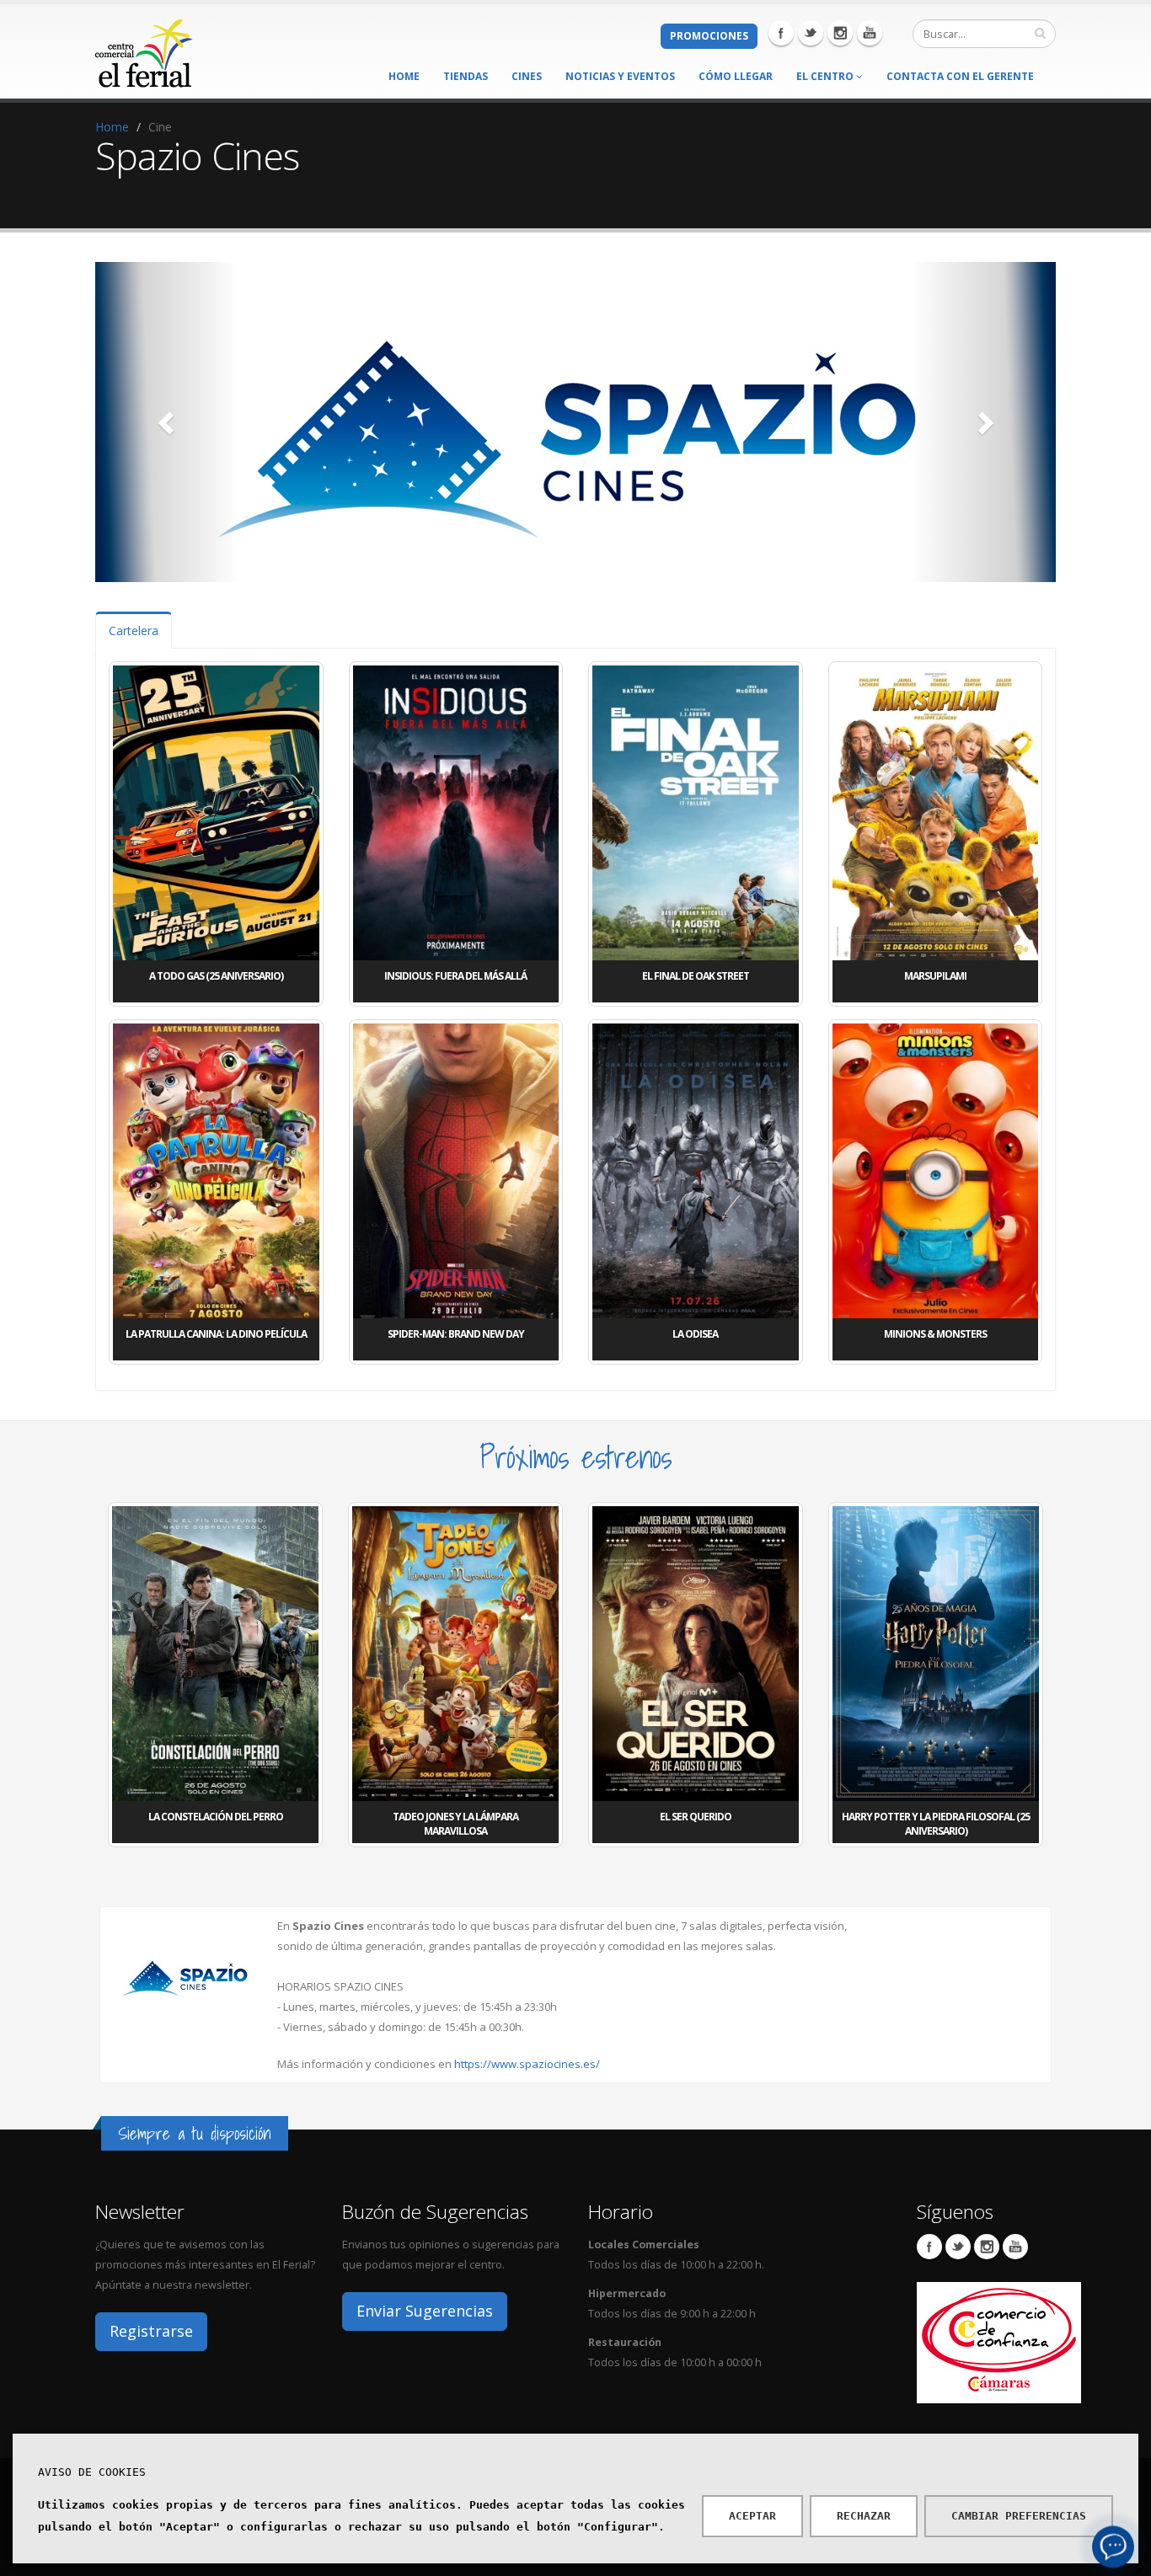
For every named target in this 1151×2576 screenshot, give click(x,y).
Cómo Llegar (736, 76)
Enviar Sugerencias (425, 2311)
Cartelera (134, 631)
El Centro (826, 76)
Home (404, 76)
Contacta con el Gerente (960, 76)
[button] (167, 422)
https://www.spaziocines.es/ (527, 2064)
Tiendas (466, 76)
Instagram (840, 33)
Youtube (870, 33)
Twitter (811, 33)
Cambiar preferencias (1019, 2516)
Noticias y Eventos (620, 76)
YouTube (1015, 2247)
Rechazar (864, 2516)
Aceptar (752, 2516)
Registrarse (151, 2331)
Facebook (781, 33)
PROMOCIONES (709, 36)
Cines (527, 76)
